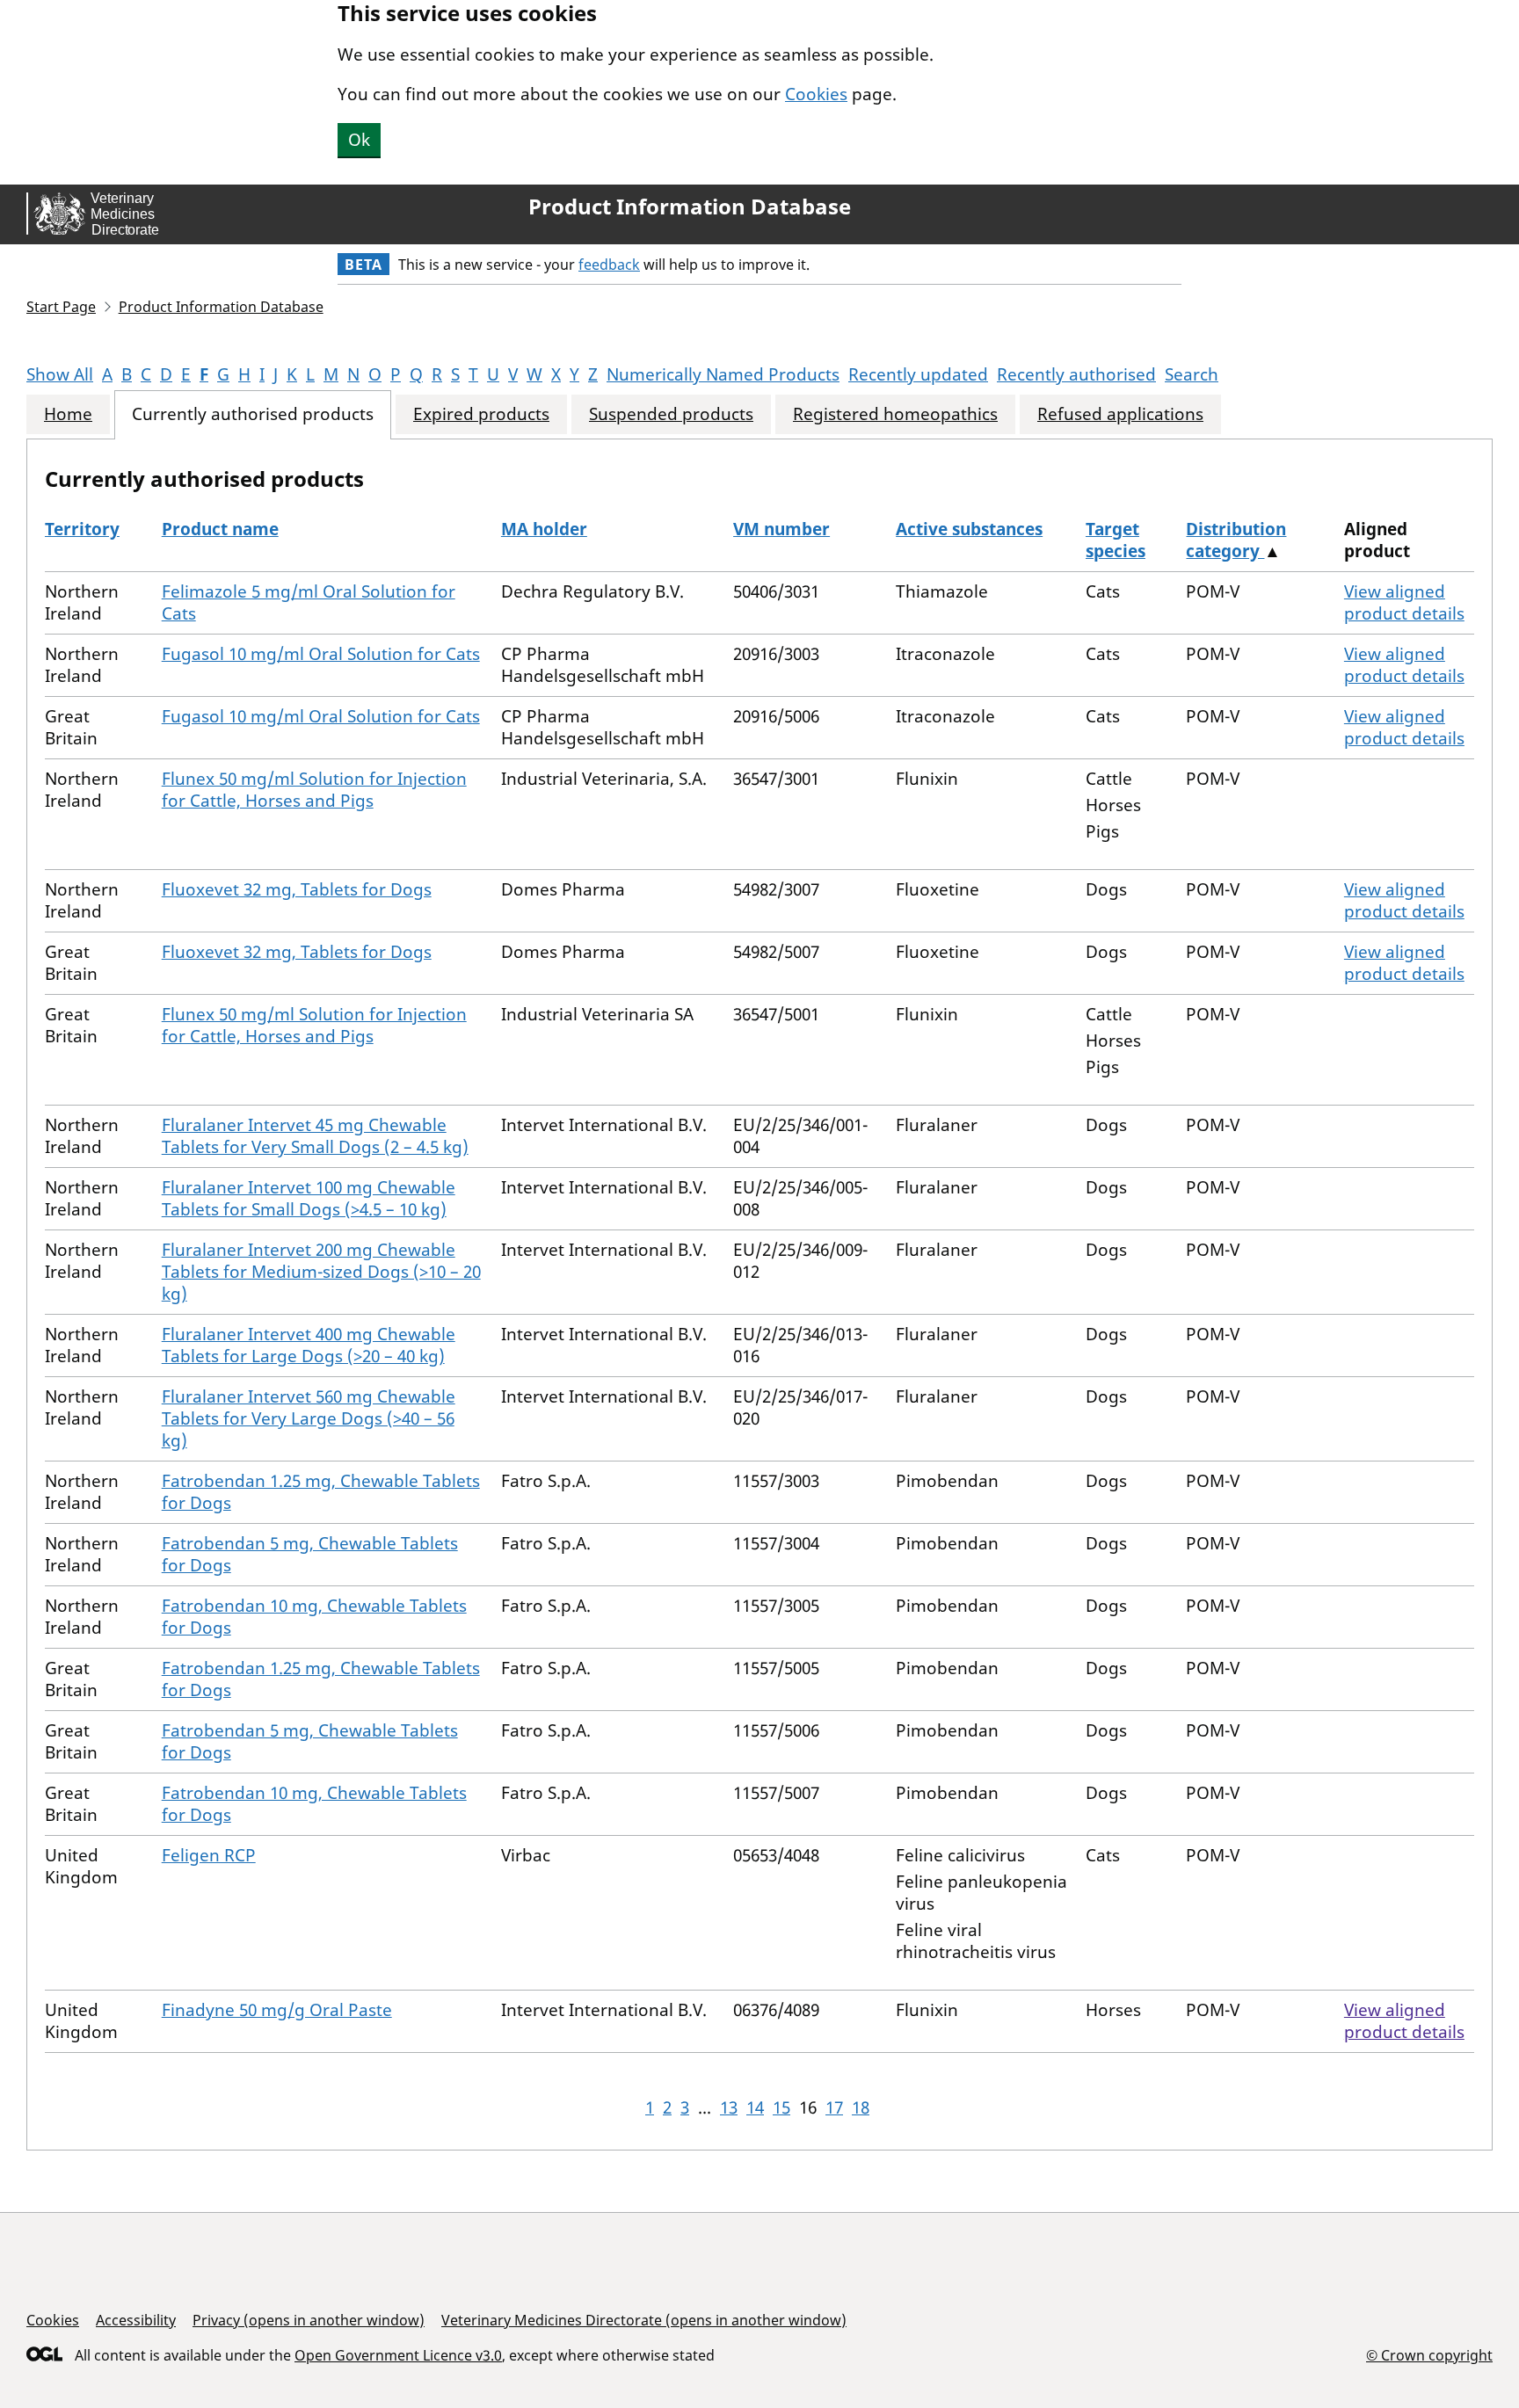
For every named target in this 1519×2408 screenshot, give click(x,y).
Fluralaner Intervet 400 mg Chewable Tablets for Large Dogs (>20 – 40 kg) (309, 1345)
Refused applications (1120, 414)
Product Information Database (690, 207)
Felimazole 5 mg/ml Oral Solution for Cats (309, 602)
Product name (220, 529)
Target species (1116, 540)
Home (68, 414)
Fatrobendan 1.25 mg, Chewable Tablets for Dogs (321, 1492)
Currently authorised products (253, 414)
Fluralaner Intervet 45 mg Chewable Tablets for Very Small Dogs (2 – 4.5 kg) (315, 1136)
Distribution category (1236, 540)
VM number (781, 529)
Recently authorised (1076, 374)
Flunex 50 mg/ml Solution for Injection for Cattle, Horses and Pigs (314, 790)
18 (861, 2107)
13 (729, 2107)
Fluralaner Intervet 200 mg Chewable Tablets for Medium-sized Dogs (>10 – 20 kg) (321, 1272)
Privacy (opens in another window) (309, 2320)
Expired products (481, 414)
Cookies (816, 94)
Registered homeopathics (895, 414)
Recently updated (918, 374)
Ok (359, 140)
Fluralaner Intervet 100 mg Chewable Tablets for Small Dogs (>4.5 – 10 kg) (309, 1198)
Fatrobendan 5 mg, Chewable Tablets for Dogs (310, 1554)
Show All (60, 374)
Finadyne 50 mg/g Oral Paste (277, 2010)
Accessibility (136, 2320)
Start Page (61, 307)
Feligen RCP (209, 1855)
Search (1192, 374)
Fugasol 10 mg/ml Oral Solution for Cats (321, 654)
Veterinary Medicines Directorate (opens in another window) (644, 2320)
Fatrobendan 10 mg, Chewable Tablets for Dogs (314, 1617)
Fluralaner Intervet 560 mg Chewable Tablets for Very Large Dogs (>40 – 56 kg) (309, 1418)
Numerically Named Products (723, 374)
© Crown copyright (1429, 2355)
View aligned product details (1404, 602)
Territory (82, 529)
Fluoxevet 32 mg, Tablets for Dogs (297, 889)
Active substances (969, 529)
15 (781, 2107)
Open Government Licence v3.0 (398, 2355)
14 (755, 2107)
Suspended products (671, 414)
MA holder (544, 529)
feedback (609, 265)
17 (834, 2107)
